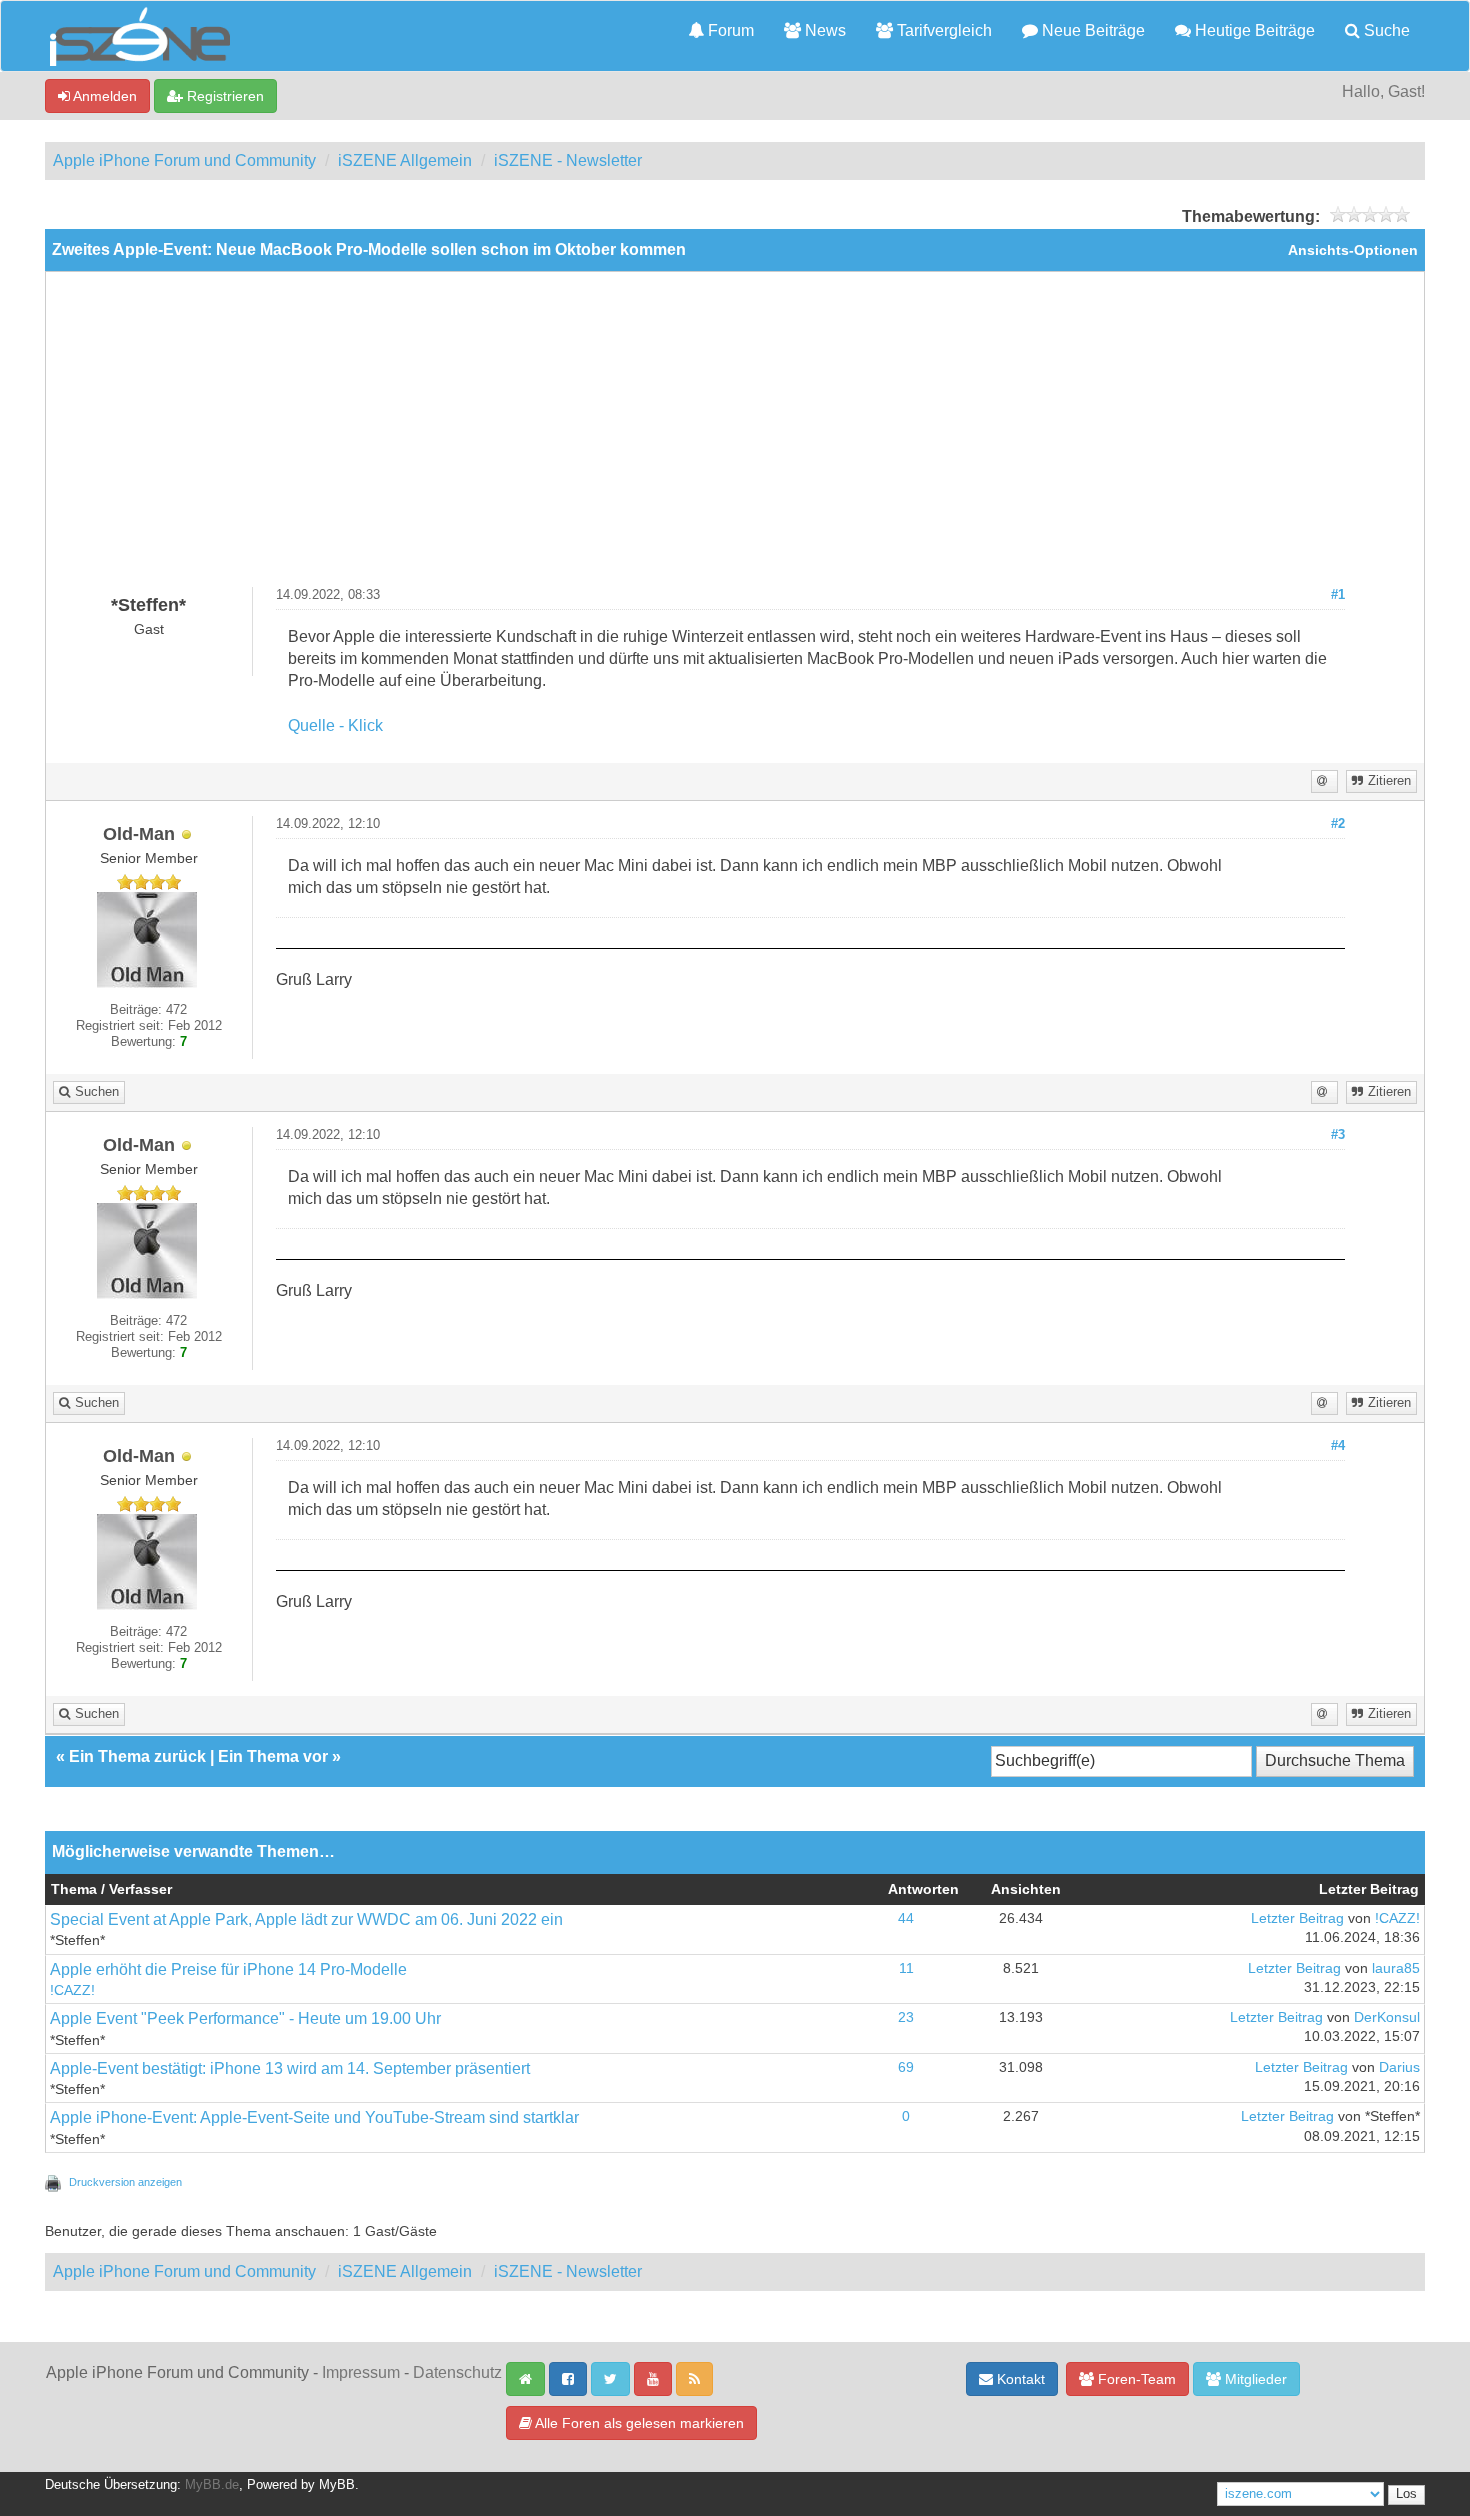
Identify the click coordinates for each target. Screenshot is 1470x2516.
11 (906, 1968)
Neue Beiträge (1091, 30)
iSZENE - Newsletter (568, 160)
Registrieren (223, 96)
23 (906, 2017)
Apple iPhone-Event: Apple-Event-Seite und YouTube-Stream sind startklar (314, 2117)
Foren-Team (1135, 2379)
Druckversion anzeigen (125, 2182)
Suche (1385, 30)
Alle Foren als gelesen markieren (638, 2423)
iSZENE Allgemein (405, 160)
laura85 (1396, 1968)
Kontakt (1019, 2379)
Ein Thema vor (273, 1756)
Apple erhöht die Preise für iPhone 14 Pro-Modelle (228, 1969)
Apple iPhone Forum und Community (184, 160)
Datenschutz (457, 2372)
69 (906, 2067)
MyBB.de (212, 2485)
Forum (729, 30)
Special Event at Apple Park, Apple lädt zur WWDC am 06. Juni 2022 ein (306, 1919)
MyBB (337, 2485)
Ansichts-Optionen (1353, 250)
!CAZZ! (1397, 1918)
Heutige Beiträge (1253, 30)
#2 (1338, 824)
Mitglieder (1254, 2379)
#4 (1338, 1446)
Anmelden (103, 96)
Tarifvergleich (942, 30)
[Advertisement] (735, 437)
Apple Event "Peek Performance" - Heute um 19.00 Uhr (245, 2018)
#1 (1338, 595)
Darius (1399, 2067)
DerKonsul (1387, 2017)
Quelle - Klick (335, 725)
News (823, 30)
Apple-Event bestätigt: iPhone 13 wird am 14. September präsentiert (290, 2068)
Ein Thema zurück (137, 1756)
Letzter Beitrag (1297, 1918)
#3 (1338, 1135)
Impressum (361, 2372)
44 (906, 1918)
